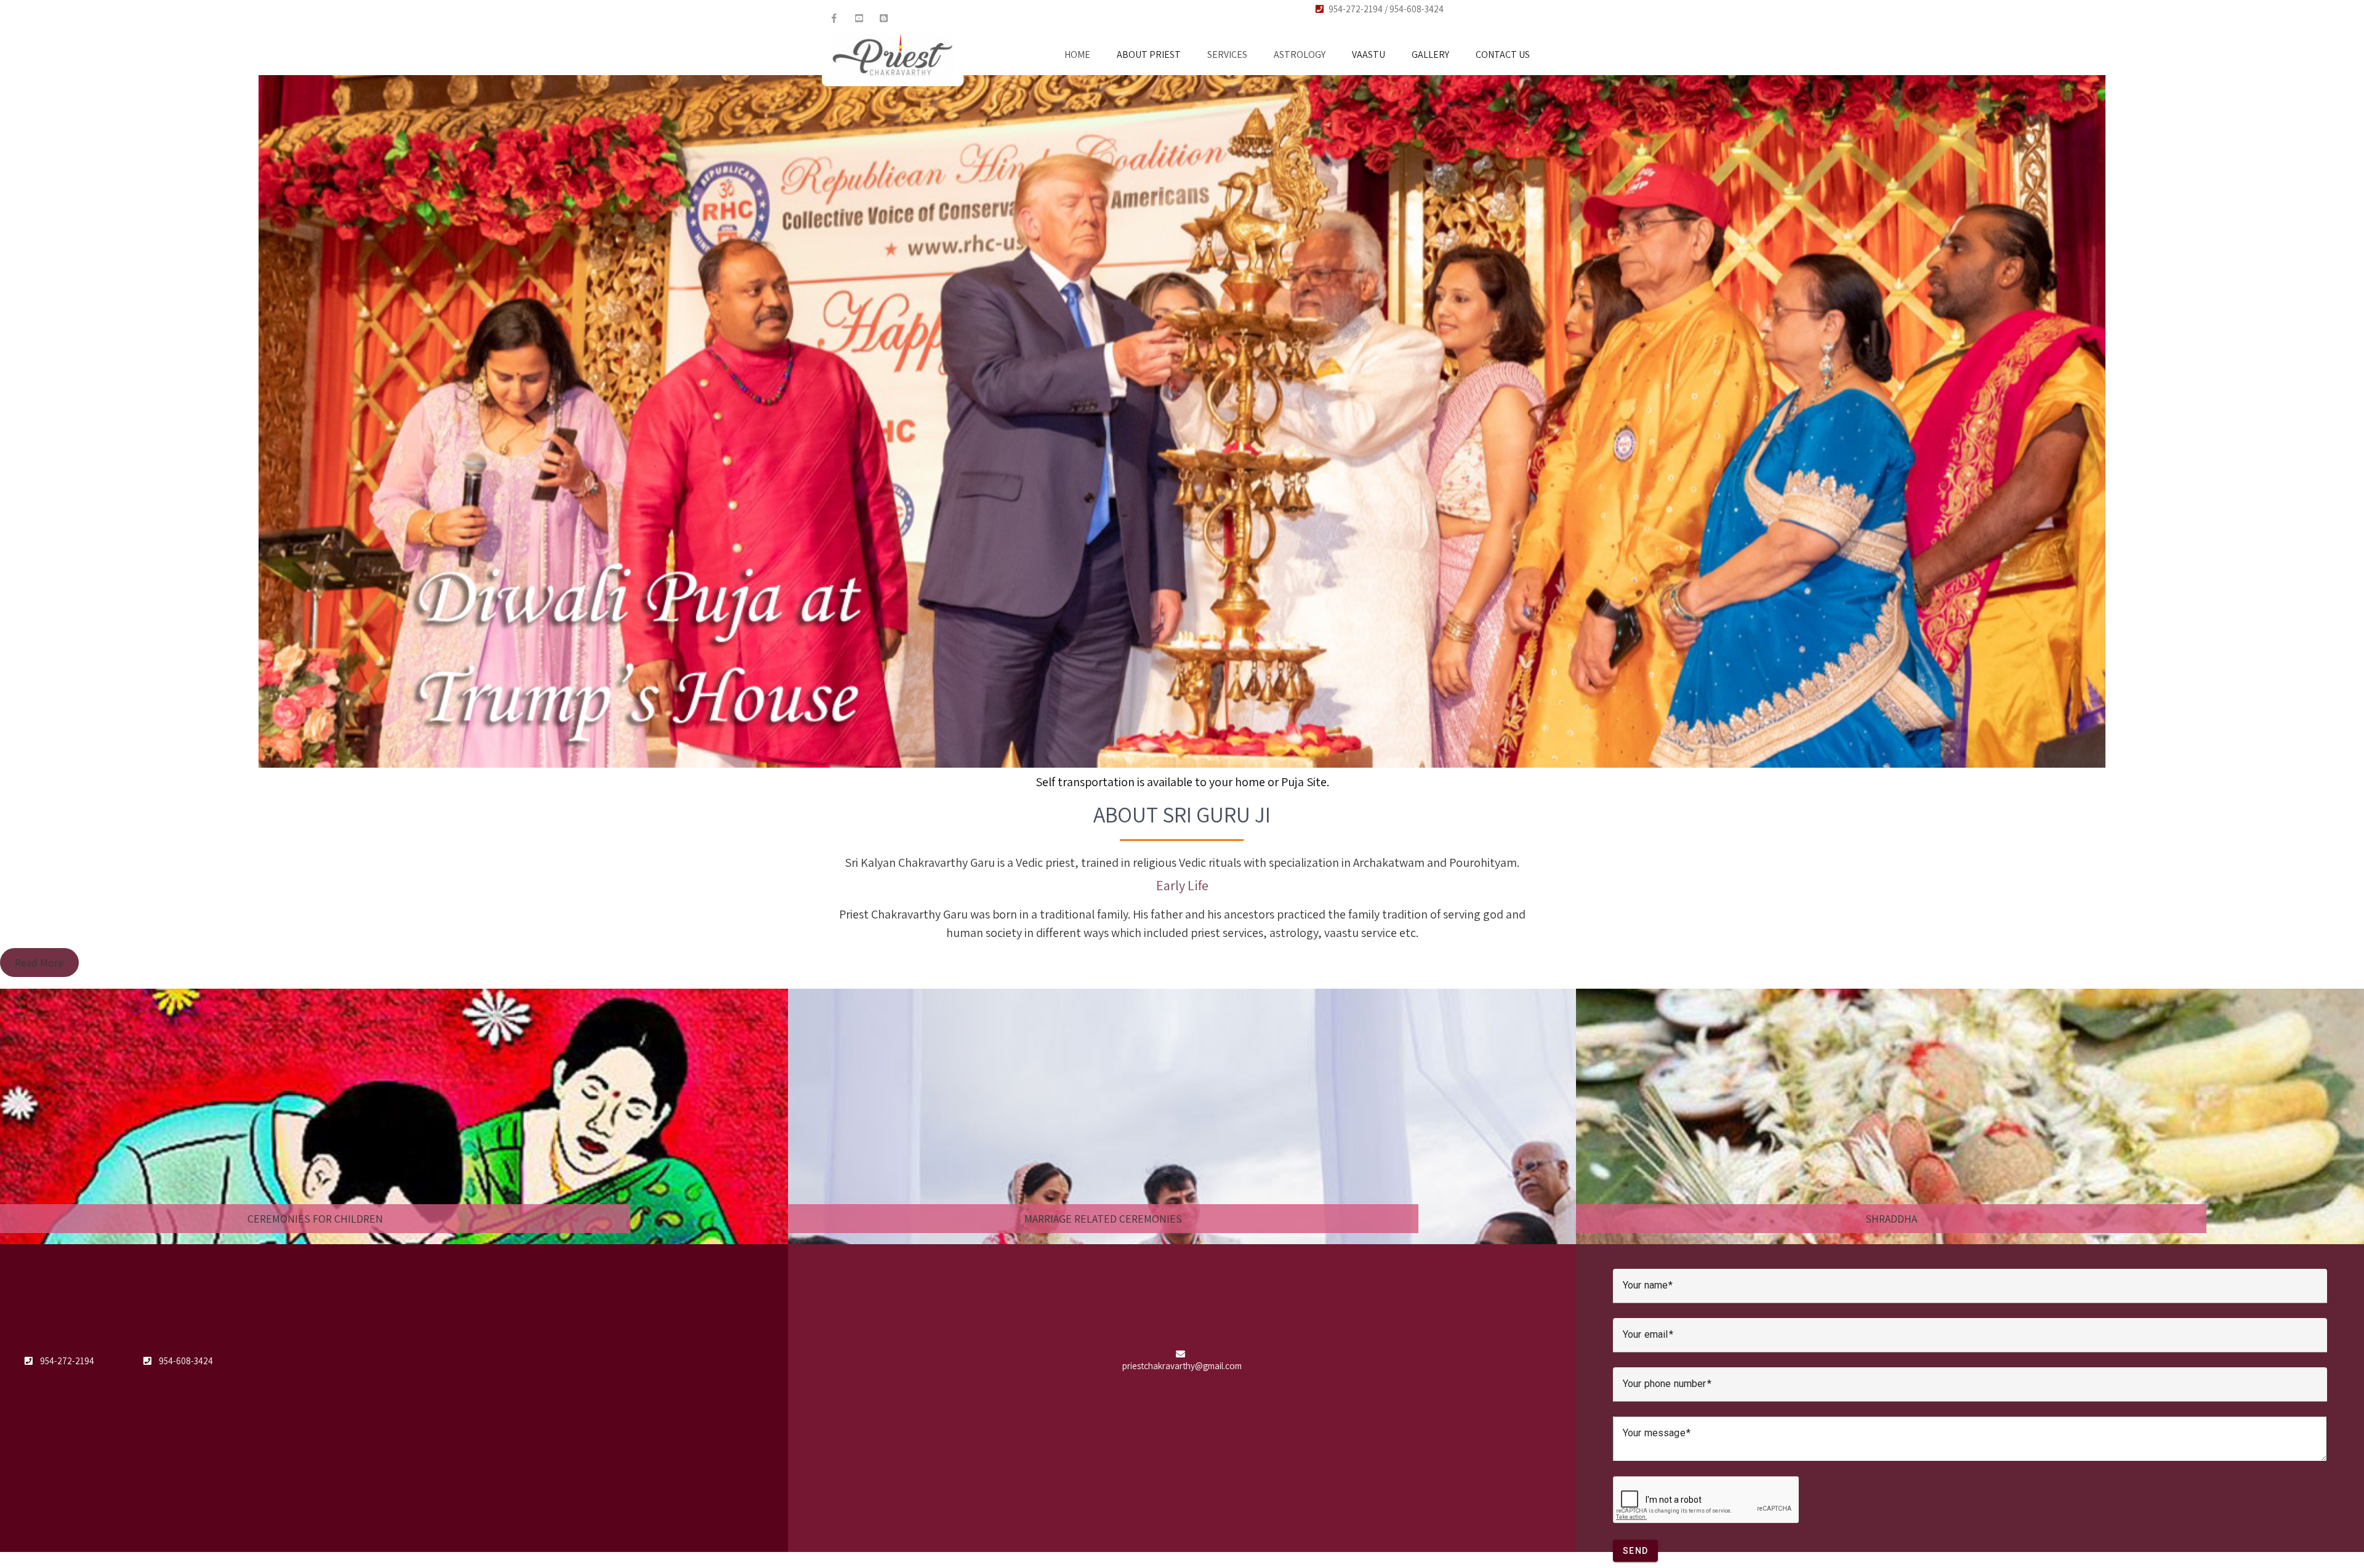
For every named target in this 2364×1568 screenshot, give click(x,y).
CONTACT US (1503, 54)
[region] (1182, 421)
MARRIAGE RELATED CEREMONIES (315, 1219)
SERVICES (1227, 54)
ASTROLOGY (1300, 54)
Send (1635, 1551)
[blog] (883, 18)
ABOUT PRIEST (1149, 54)
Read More (39, 963)
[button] (19, 422)
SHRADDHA (1103, 1219)
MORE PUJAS (1891, 1219)
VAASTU (1369, 54)
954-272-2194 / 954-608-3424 (1386, 9)
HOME (1077, 54)
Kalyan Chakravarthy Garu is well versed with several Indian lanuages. (1182, 782)
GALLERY (1430, 54)
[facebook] (834, 18)
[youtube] (859, 18)
